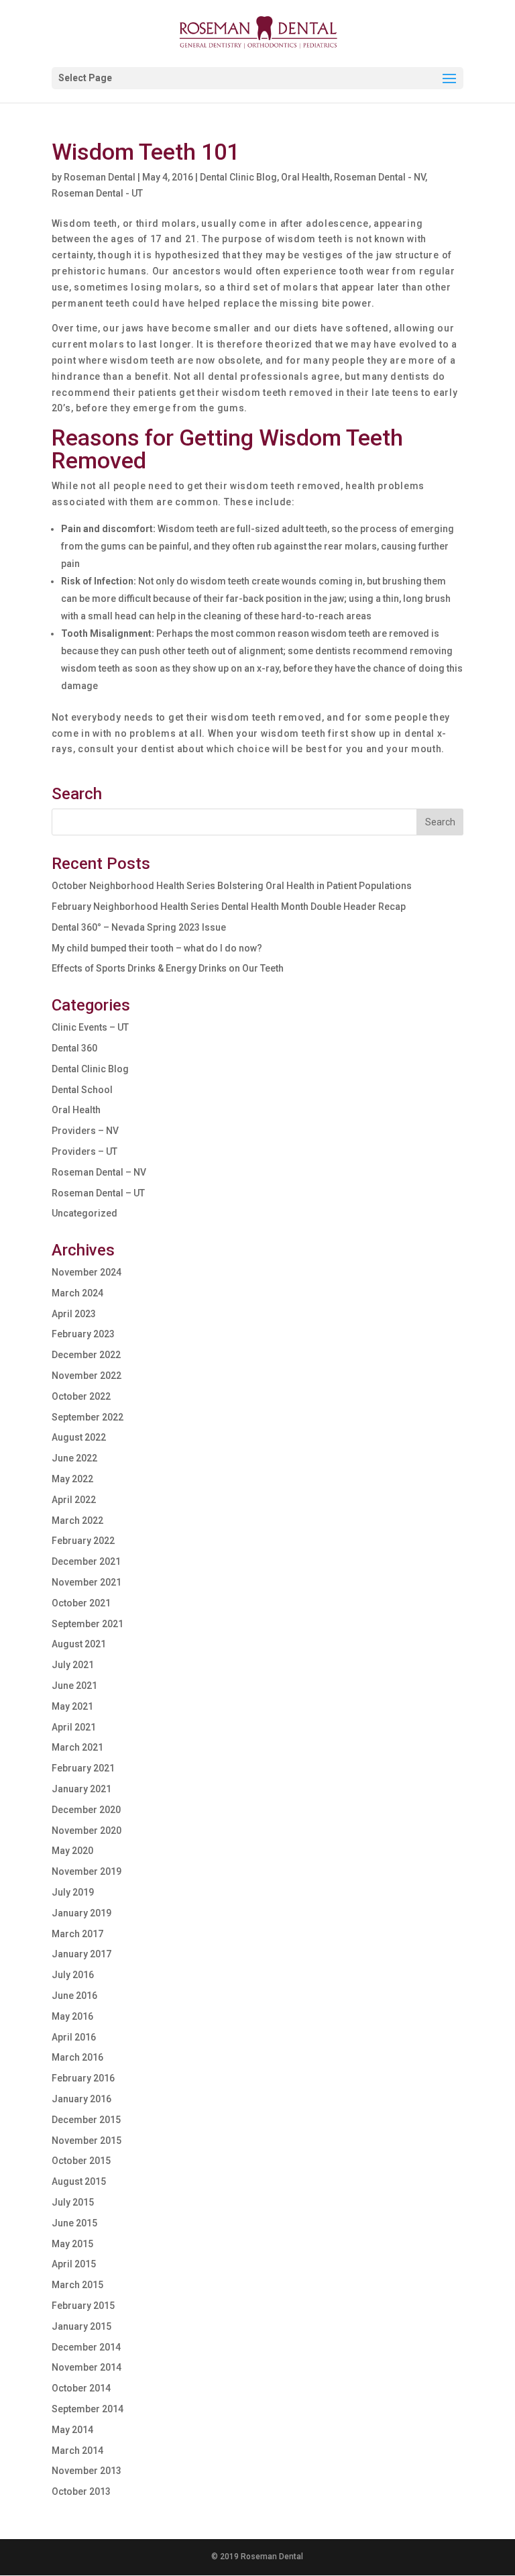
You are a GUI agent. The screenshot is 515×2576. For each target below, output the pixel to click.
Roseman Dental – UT (98, 1193)
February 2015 (83, 2306)
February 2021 (83, 1768)
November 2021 (87, 1582)
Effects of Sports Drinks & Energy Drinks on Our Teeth (168, 968)
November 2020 (87, 1831)
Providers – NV (85, 1131)
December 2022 (86, 1355)
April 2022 (74, 1500)
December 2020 (86, 1810)
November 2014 (87, 2367)
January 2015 (81, 2326)
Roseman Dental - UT (97, 193)
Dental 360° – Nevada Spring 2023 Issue (139, 927)
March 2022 (77, 1521)
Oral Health (305, 177)
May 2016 (72, 2016)
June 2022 (74, 1458)
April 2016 (74, 2037)
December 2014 (86, 2347)
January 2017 (81, 1954)
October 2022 (81, 1396)
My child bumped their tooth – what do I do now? (157, 948)
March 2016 (77, 2057)
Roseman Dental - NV (380, 177)
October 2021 (81, 1603)
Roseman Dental (100, 177)
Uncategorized (84, 1213)
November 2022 (87, 1376)
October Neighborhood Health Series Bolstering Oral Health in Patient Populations (232, 886)
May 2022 (72, 1479)
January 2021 (81, 1789)
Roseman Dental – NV (99, 1172)
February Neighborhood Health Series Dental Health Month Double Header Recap (229, 907)
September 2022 (88, 1417)
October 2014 (81, 2388)
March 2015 (77, 2285)
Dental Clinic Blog (238, 177)
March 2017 (77, 1934)
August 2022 (79, 1437)
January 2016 (81, 2099)
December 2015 (86, 2120)
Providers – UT (84, 1151)
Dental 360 (74, 1048)
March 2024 (77, 1293)
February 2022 (83, 1541)
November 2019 (87, 1871)
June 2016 (74, 1996)
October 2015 (81, 2161)
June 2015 (74, 2223)
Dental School (82, 1090)
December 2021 (86, 1561)
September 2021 (88, 1624)
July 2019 (73, 1892)
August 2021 (79, 1644)
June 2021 (74, 1686)
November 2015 (87, 2141)
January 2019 (81, 1913)
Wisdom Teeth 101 (146, 152)
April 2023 (74, 1314)
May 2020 (72, 1851)
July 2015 (73, 2202)
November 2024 (87, 1272)
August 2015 (79, 2181)
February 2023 (83, 1334)
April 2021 (74, 1727)
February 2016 (83, 2078)
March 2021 (77, 1747)
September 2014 (88, 2409)
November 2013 (87, 2471)
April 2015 (74, 2264)
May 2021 (72, 1706)
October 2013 (81, 2491)
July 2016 (73, 1975)
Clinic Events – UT (90, 1027)
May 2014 (72, 2430)
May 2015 (72, 2244)
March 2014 (77, 2451)
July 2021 (73, 1665)
